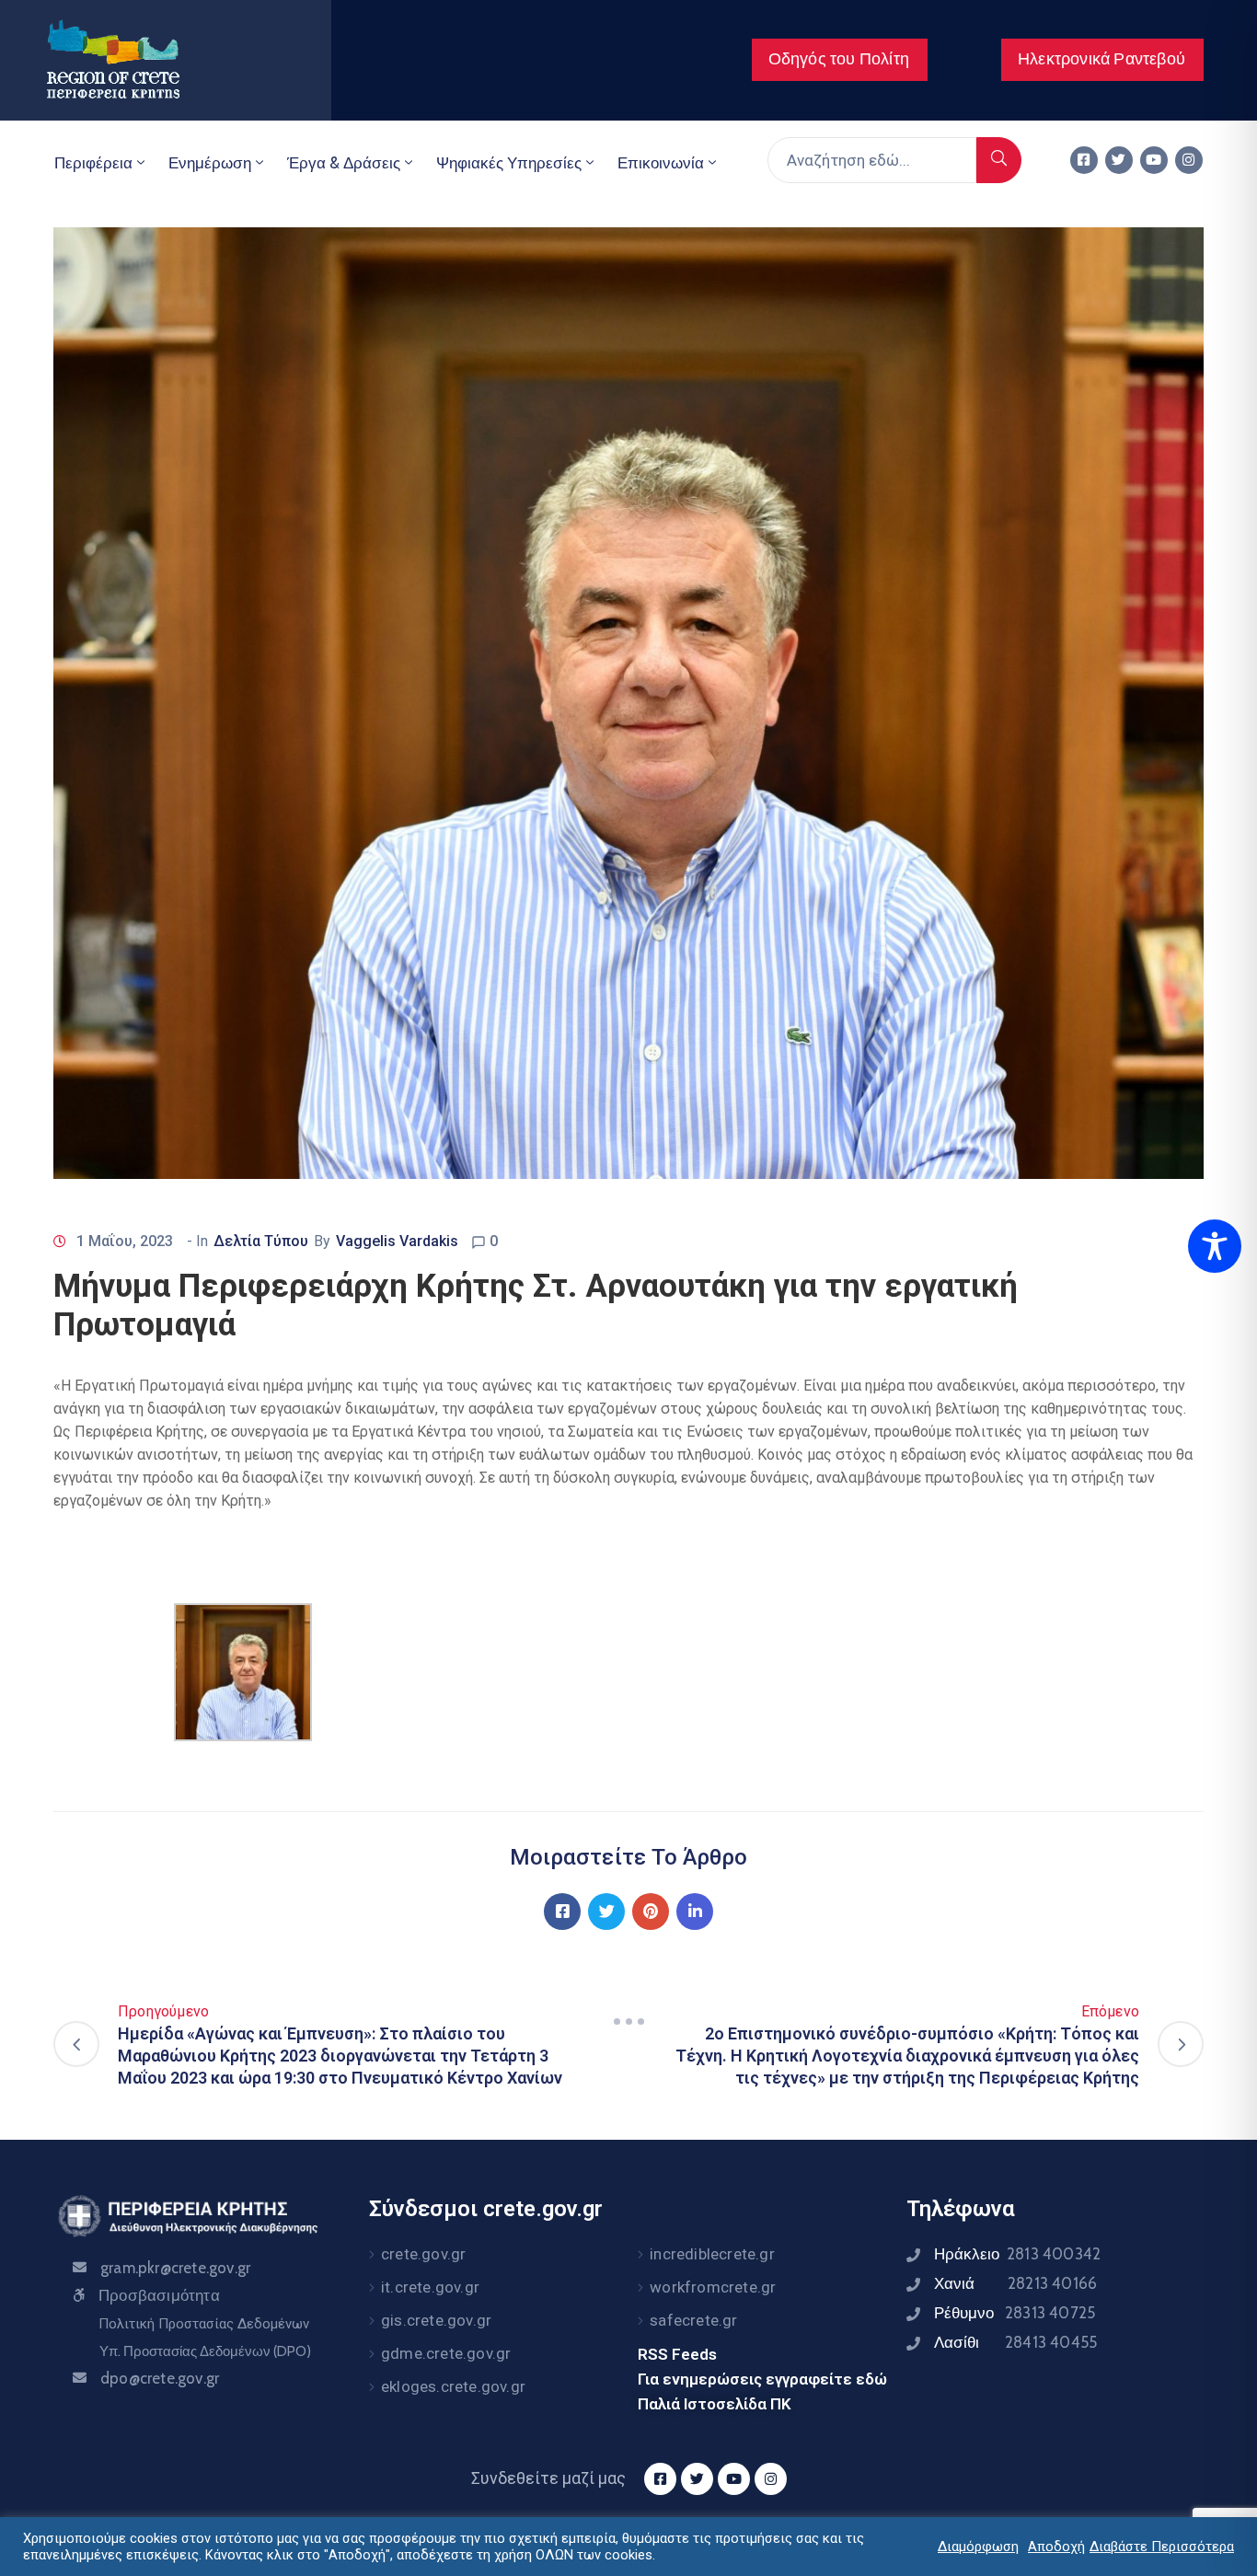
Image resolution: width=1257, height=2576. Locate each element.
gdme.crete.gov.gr (446, 2353)
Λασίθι (1015, 2342)
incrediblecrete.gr (712, 2254)
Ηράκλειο (1017, 2254)
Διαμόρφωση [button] (978, 2547)
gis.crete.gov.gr (436, 2320)
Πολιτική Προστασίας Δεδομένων (204, 2324)
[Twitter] (1119, 160)
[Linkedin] (695, 1912)
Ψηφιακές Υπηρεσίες (509, 163)
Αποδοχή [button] (1056, 2547)
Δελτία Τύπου (261, 1241)
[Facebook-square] (1084, 160)
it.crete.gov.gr (430, 2287)
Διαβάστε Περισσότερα (1162, 2547)
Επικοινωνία (661, 163)
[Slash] (628, 2022)
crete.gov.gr (423, 2254)
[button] (840, 60)
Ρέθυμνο (1015, 2313)
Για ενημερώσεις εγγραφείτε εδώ (762, 2379)
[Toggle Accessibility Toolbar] (1215, 1246)
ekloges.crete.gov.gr (453, 2386)
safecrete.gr (693, 2320)
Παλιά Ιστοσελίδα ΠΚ (715, 2404)
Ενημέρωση (210, 163)
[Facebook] (562, 1912)
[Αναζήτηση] (999, 160)
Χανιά (1015, 2283)
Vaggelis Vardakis (397, 1241)
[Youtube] (1154, 160)
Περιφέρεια (93, 163)
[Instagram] (1189, 160)
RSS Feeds (677, 2354)
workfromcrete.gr (713, 2287)
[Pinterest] (651, 1912)
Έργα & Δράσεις (344, 163)
